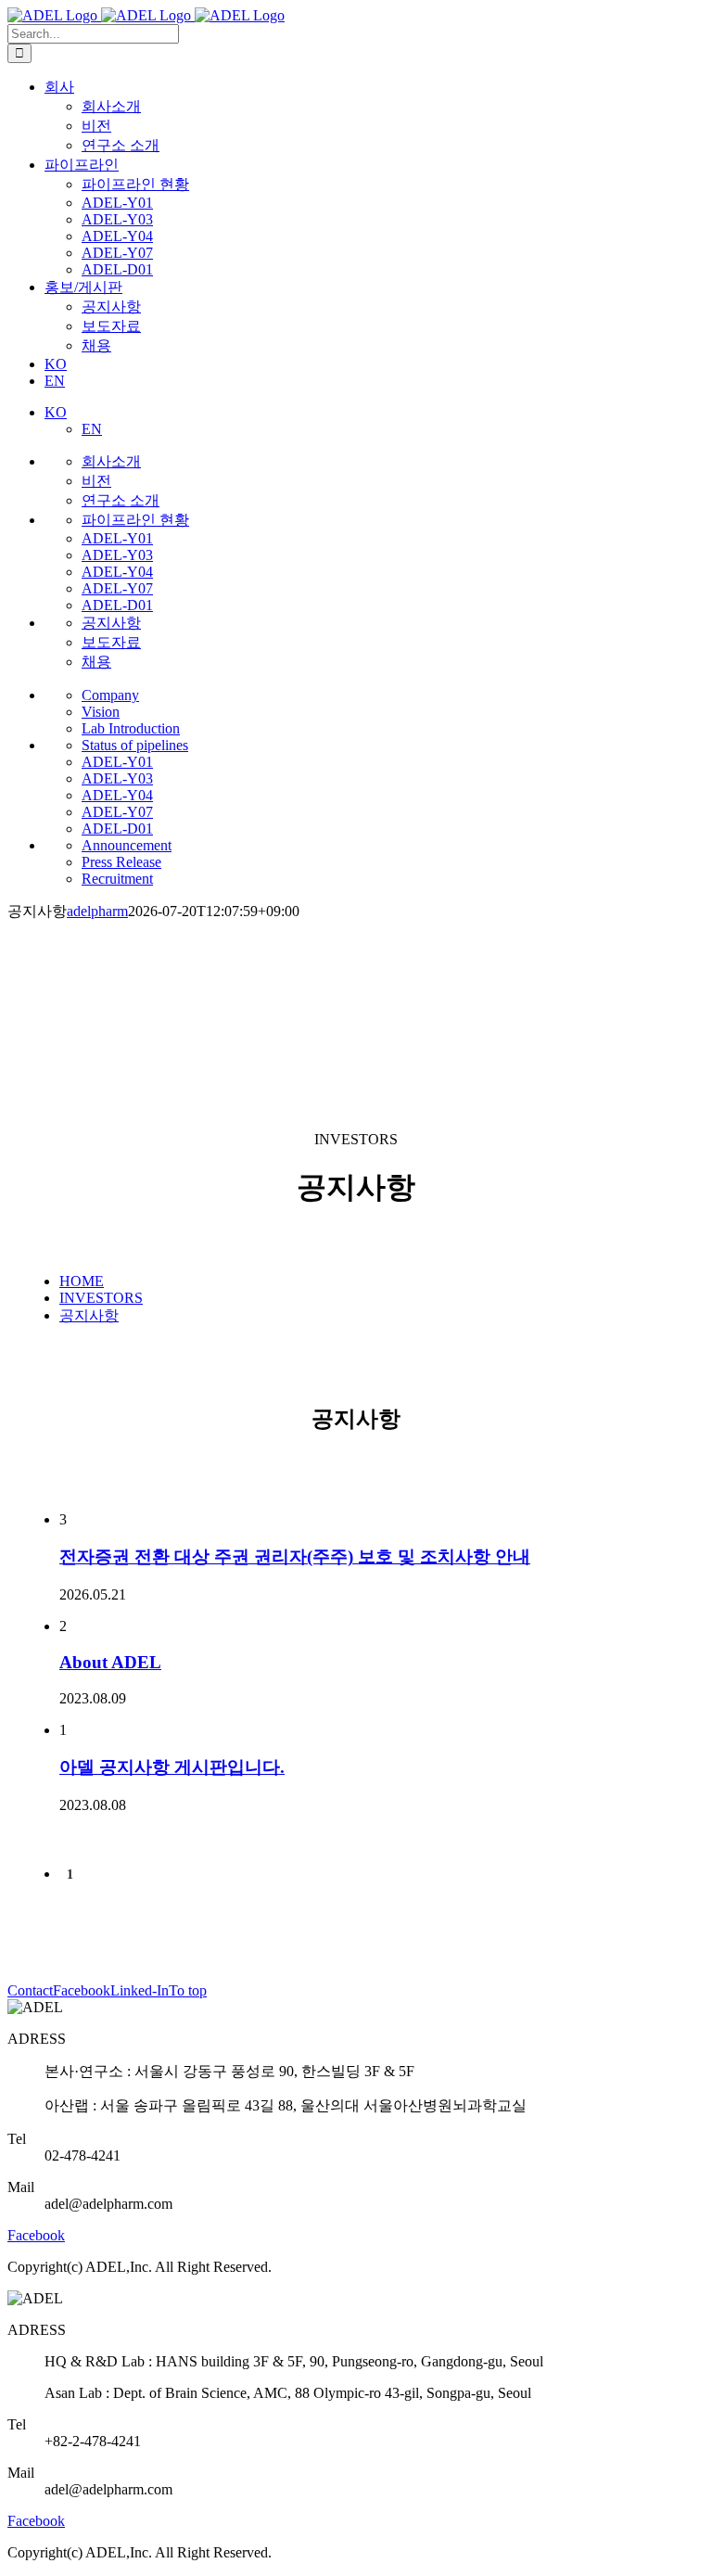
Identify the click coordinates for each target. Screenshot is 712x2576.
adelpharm (97, 911)
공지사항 (89, 1315)
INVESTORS (101, 1298)
